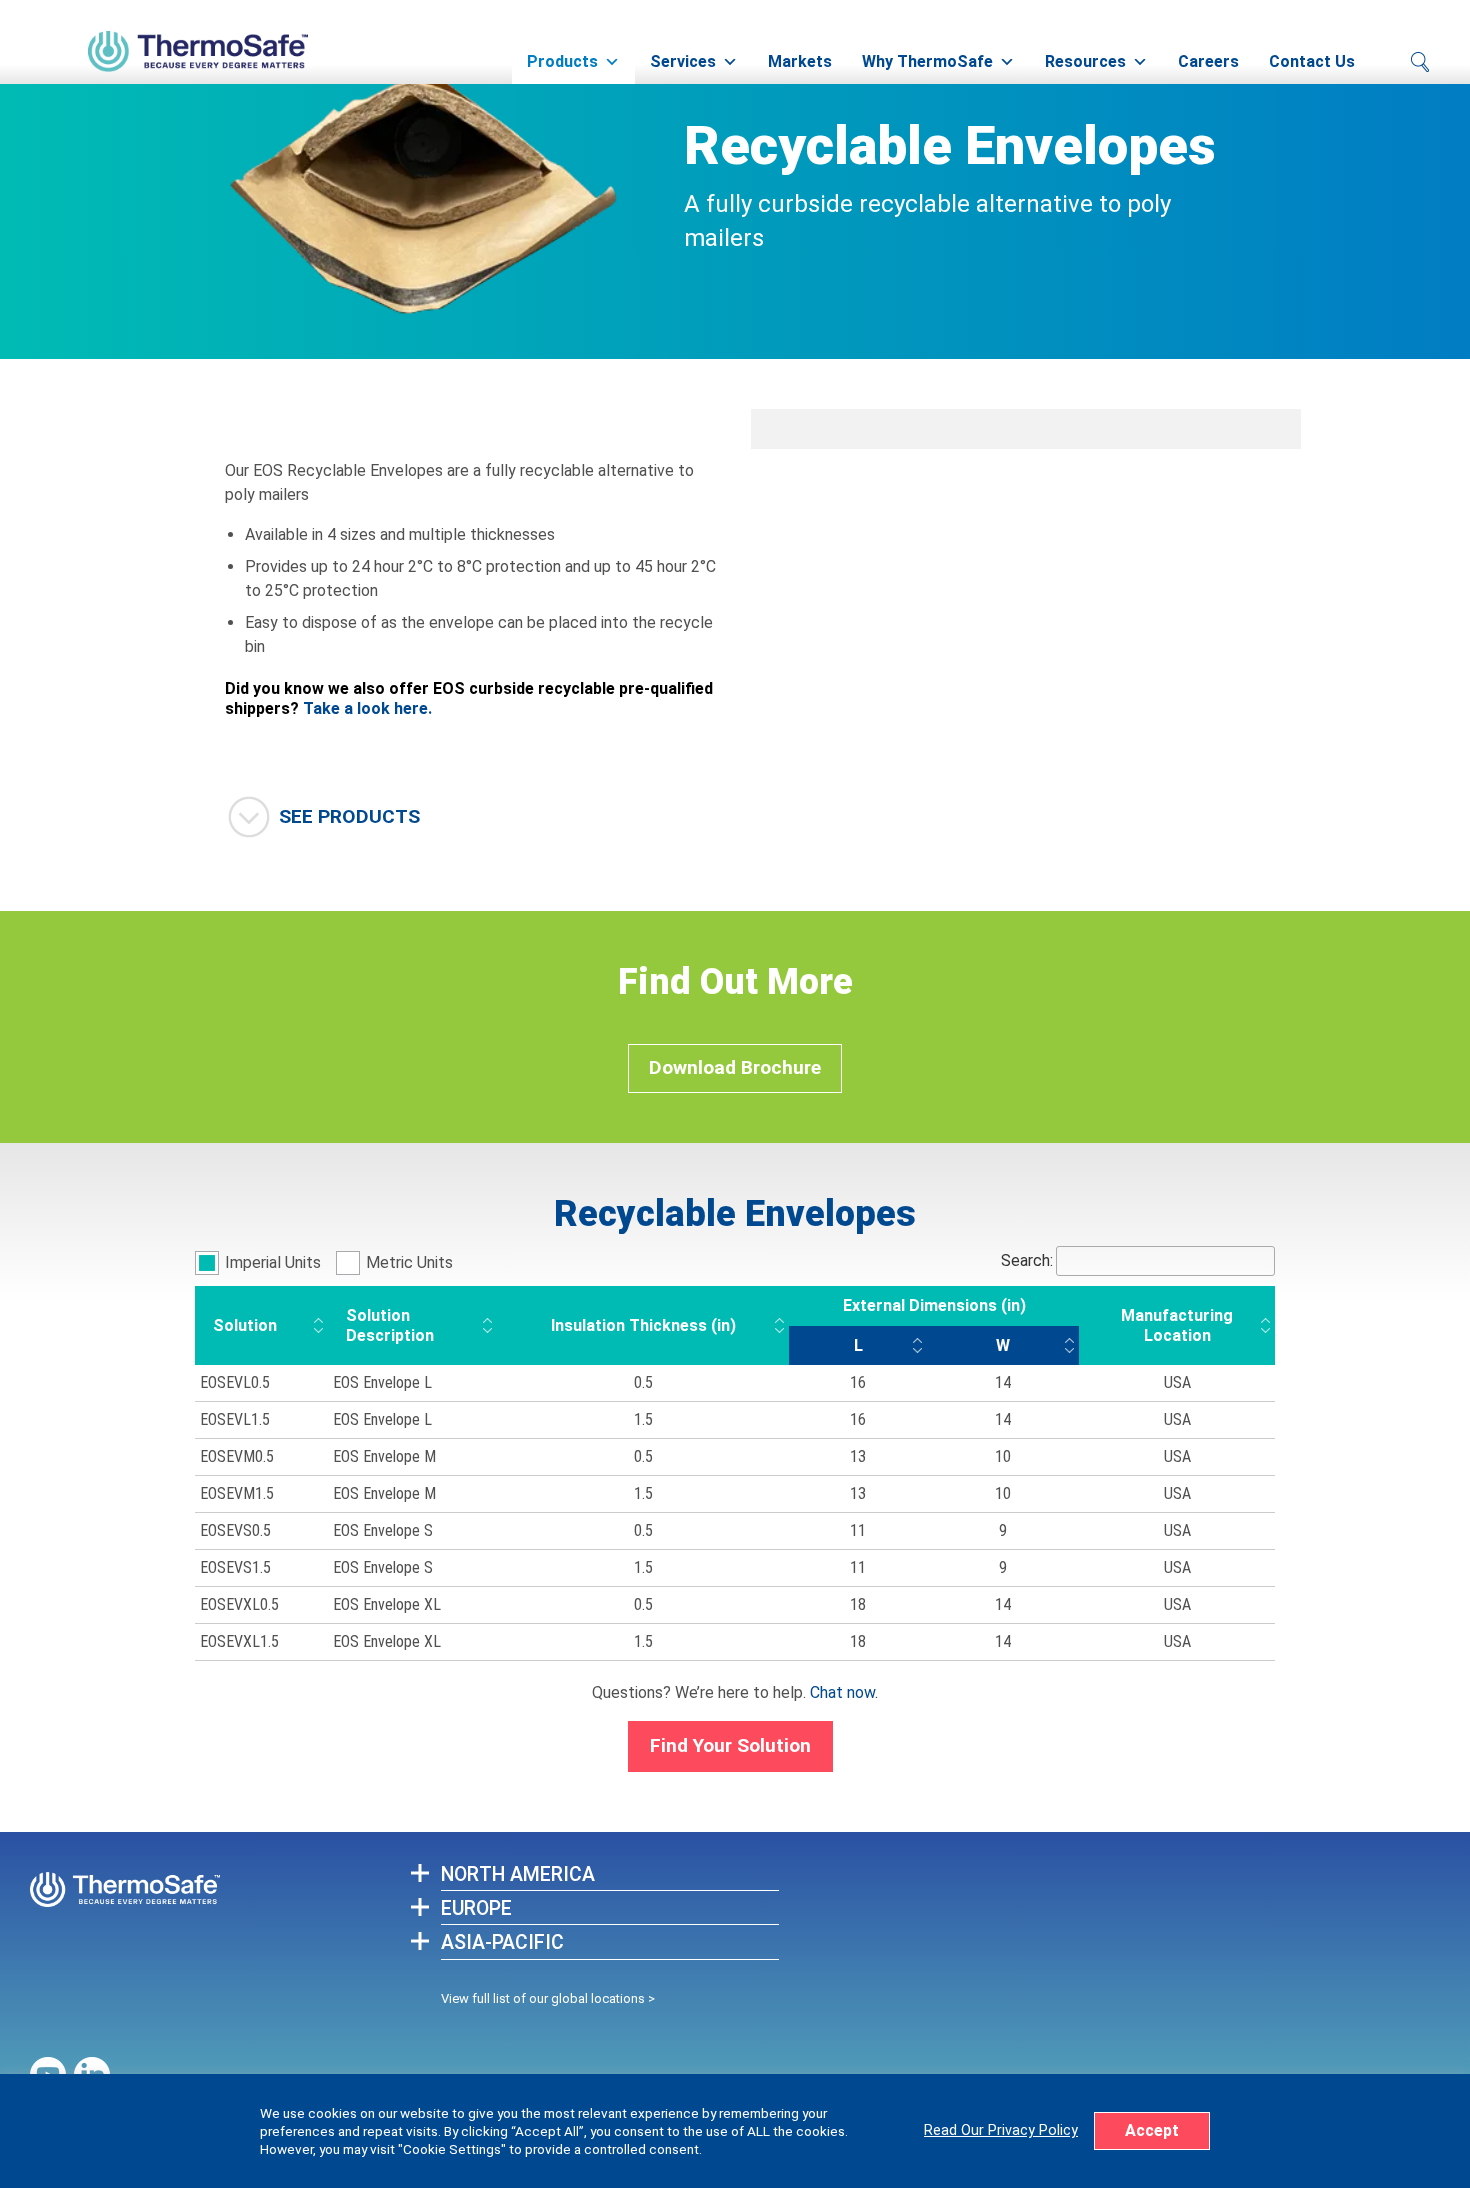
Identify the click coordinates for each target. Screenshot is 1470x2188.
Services (683, 61)
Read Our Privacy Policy (1001, 2130)
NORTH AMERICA (518, 1874)
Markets (800, 61)
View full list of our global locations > (548, 1998)
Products (562, 61)
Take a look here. (367, 708)
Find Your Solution (730, 1745)
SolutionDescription (390, 1325)
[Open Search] (1420, 62)
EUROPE (476, 1908)
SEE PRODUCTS (349, 816)
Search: (1027, 1260)
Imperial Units (273, 1262)
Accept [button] (1152, 2130)
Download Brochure (735, 1067)
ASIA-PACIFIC (502, 1942)
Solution (245, 1325)
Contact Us (1312, 61)
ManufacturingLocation (1177, 1325)
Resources (1085, 61)
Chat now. (844, 1692)
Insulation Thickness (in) (643, 1325)
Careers (1208, 61)
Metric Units (409, 1262)
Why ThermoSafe (927, 61)
